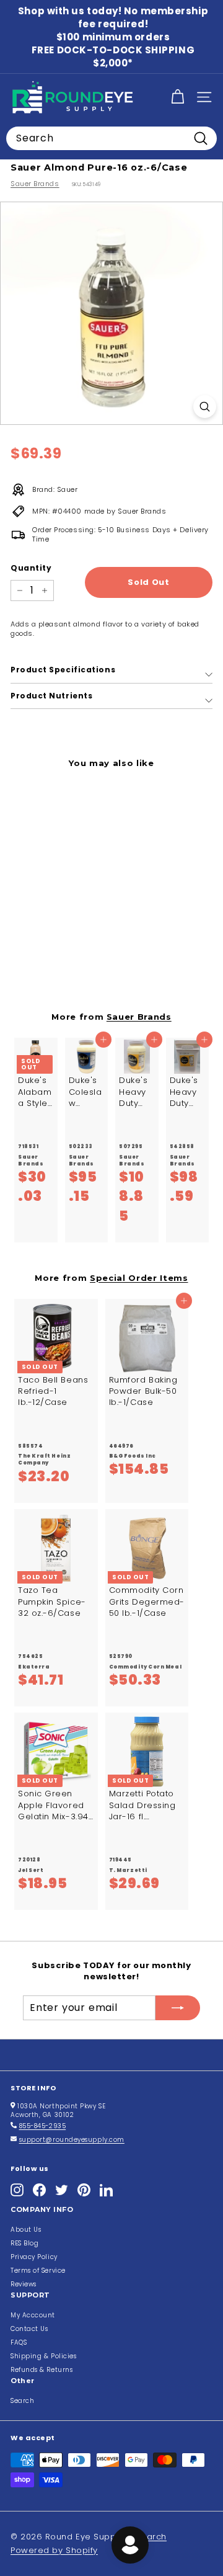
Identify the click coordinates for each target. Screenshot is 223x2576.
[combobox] (111, 138)
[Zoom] (205, 407)
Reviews (24, 2284)
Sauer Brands (35, 184)
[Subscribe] (178, 2008)
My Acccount (33, 2315)
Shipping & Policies (43, 2356)
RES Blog (24, 2243)
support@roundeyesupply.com (72, 2140)
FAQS (19, 2342)
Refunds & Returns (42, 2370)
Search (22, 2401)
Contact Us (29, 2329)
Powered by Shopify (54, 2550)
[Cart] (177, 97)
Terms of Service (38, 2271)
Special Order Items (139, 1278)
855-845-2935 (43, 2126)
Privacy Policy (34, 2257)
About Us (26, 2230)
